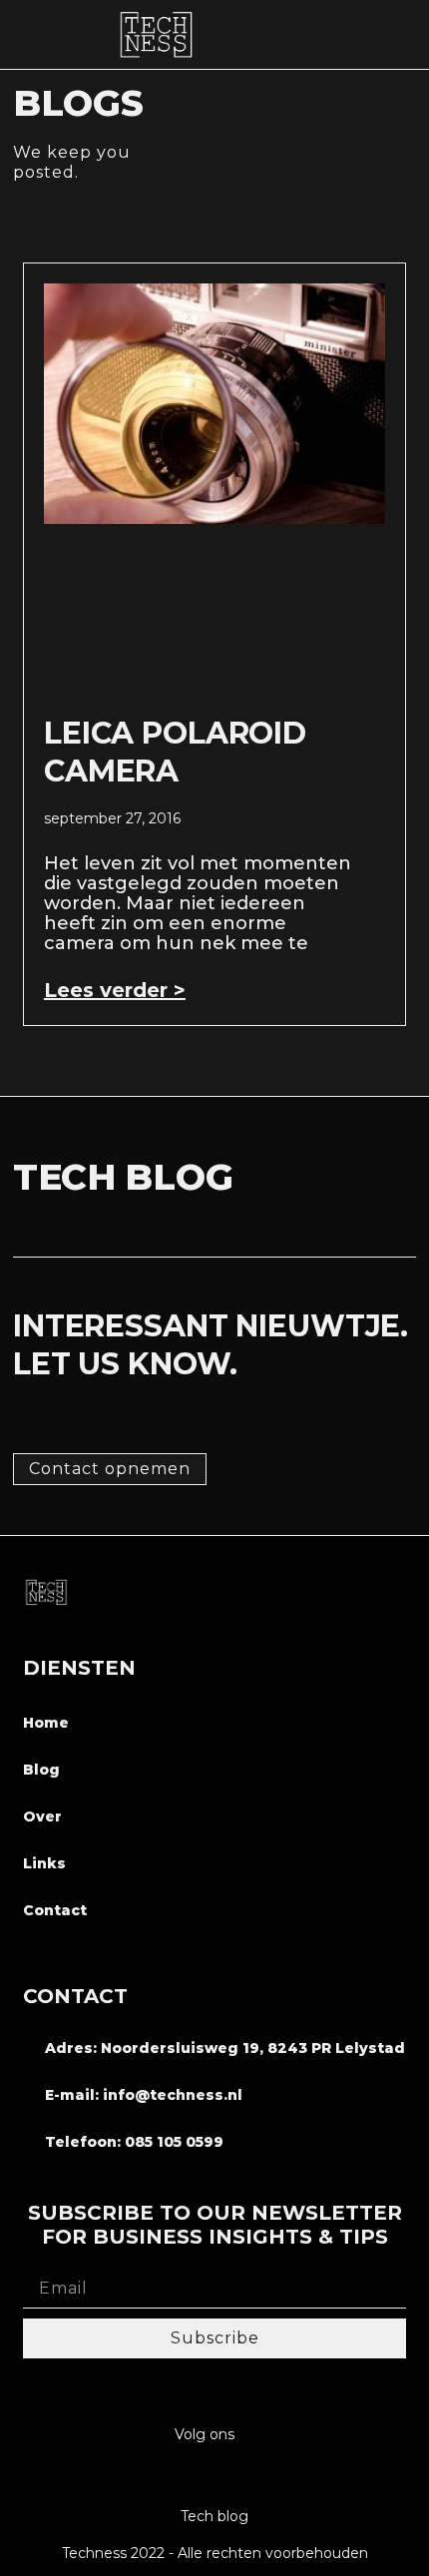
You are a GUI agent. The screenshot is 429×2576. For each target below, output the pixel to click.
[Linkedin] (215, 2477)
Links (44, 1863)
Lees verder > (115, 990)
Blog (41, 1770)
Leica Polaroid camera (175, 752)
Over (42, 1816)
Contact (55, 1910)
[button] (404, 34)
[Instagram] (176, 2477)
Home (46, 1723)
